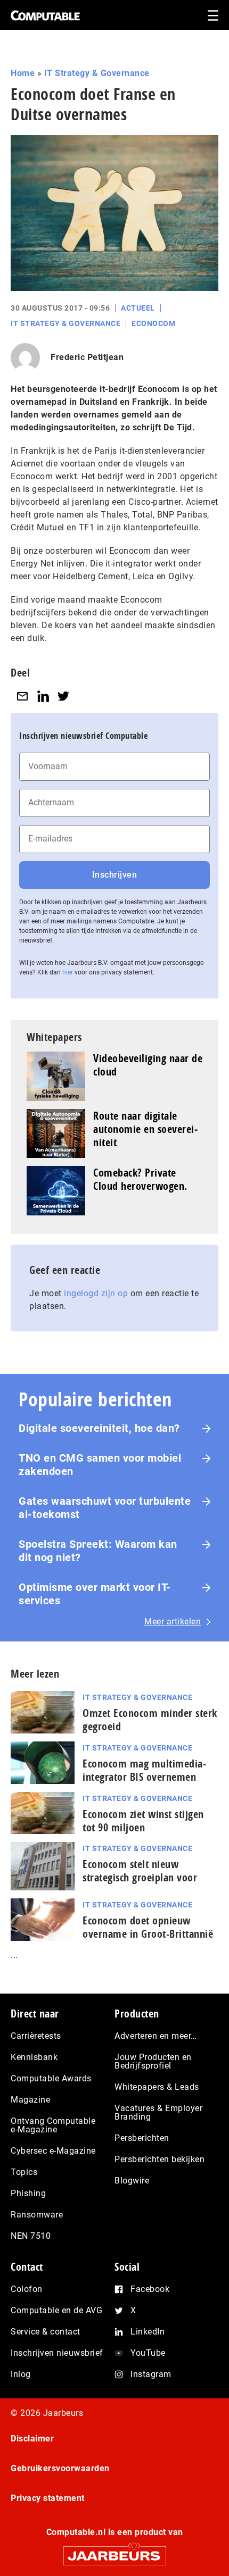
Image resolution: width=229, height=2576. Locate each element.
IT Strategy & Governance (97, 73)
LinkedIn (148, 2332)
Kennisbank (34, 2057)
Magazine (30, 2100)
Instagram (151, 2374)
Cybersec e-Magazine (53, 2151)
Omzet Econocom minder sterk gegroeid (150, 1720)
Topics (24, 2172)
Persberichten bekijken (160, 2159)
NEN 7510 (31, 2236)
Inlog (21, 2374)
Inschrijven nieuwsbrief (57, 2353)
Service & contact (46, 2332)
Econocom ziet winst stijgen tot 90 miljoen (143, 1821)
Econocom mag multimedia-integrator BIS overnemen (144, 1770)
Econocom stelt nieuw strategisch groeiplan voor (140, 1871)
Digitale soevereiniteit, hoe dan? (99, 1428)
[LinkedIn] (43, 697)
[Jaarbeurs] (114, 2551)
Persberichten (142, 2138)
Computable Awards (51, 2078)
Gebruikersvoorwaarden (60, 2468)
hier (68, 972)
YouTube (148, 2353)
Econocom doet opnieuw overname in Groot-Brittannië (148, 1927)
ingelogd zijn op (96, 1293)
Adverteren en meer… (156, 2036)
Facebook (150, 2289)
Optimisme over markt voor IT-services (95, 1594)
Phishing (28, 2193)
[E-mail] (22, 697)
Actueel (138, 308)
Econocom (153, 323)
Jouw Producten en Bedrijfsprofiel (153, 2061)
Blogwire (132, 2181)
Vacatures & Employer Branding (158, 2112)
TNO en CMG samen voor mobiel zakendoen (100, 1465)
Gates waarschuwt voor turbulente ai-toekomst (105, 1508)
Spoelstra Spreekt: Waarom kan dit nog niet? (98, 1551)
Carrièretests (36, 2036)
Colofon (27, 2289)
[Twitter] (63, 697)
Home (23, 73)
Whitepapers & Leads (157, 2087)
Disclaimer (32, 2439)
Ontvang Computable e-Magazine (53, 2125)
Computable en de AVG (56, 2310)
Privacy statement (48, 2498)
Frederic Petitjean (87, 357)
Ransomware (37, 2215)
